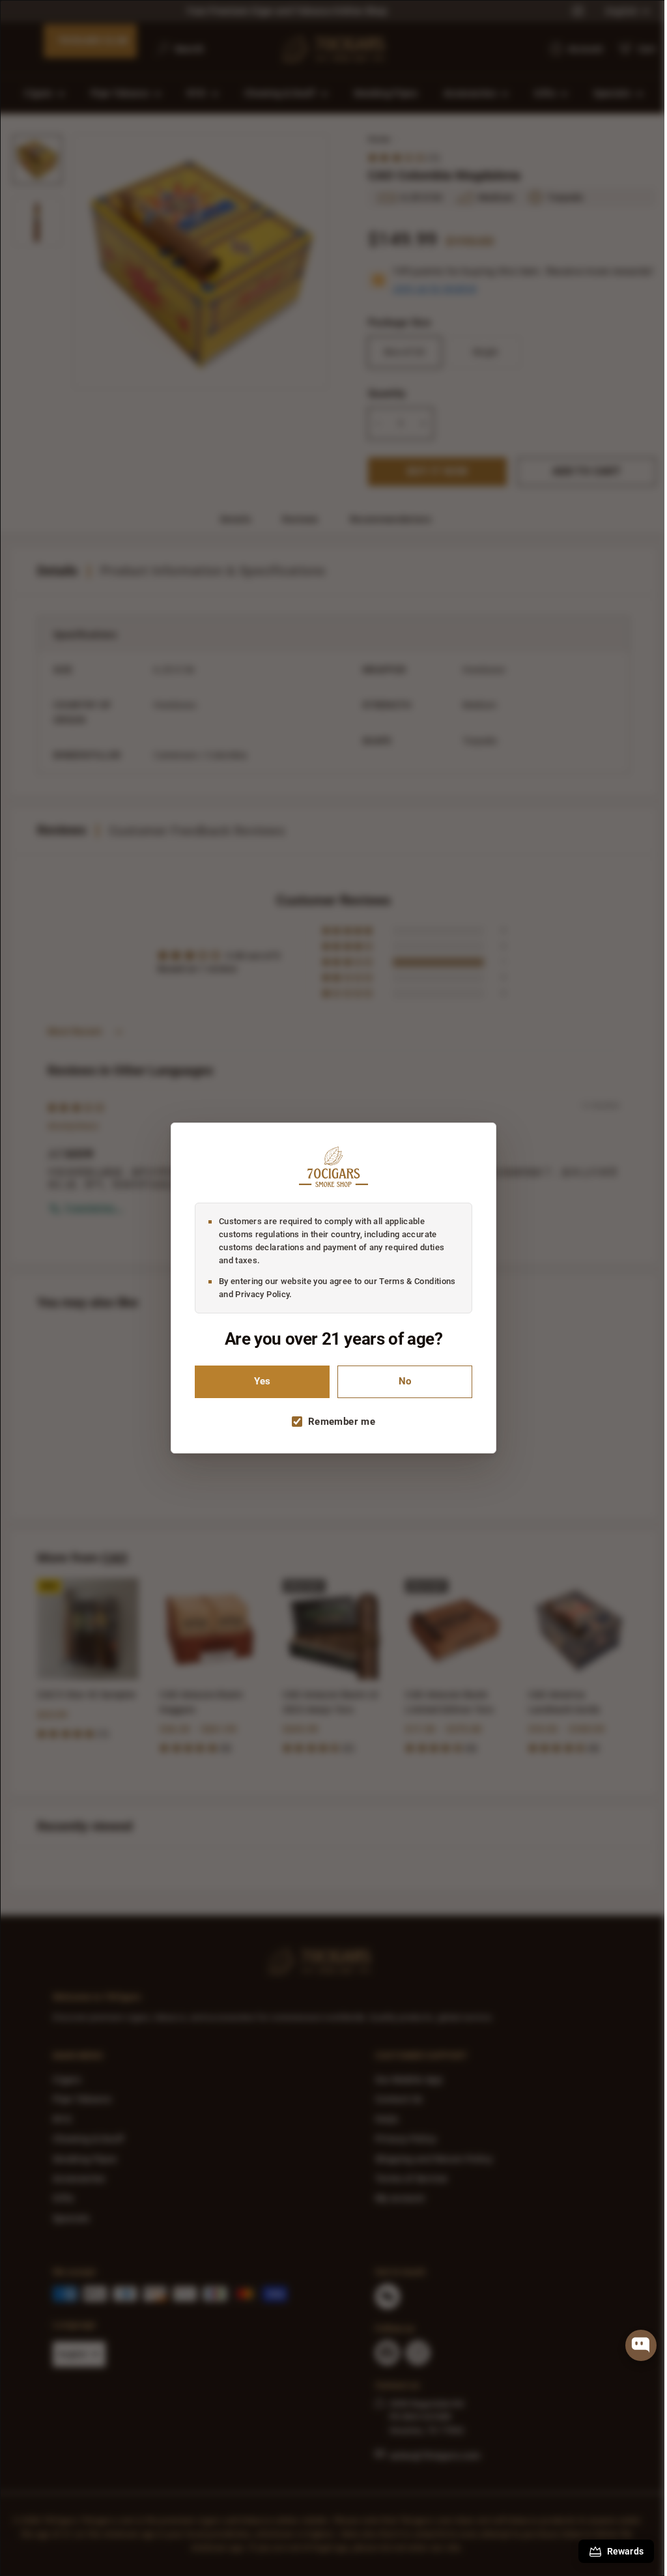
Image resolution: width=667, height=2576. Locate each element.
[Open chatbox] (641, 2345)
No (400, 1381)
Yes (258, 1381)
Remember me (337, 1422)
